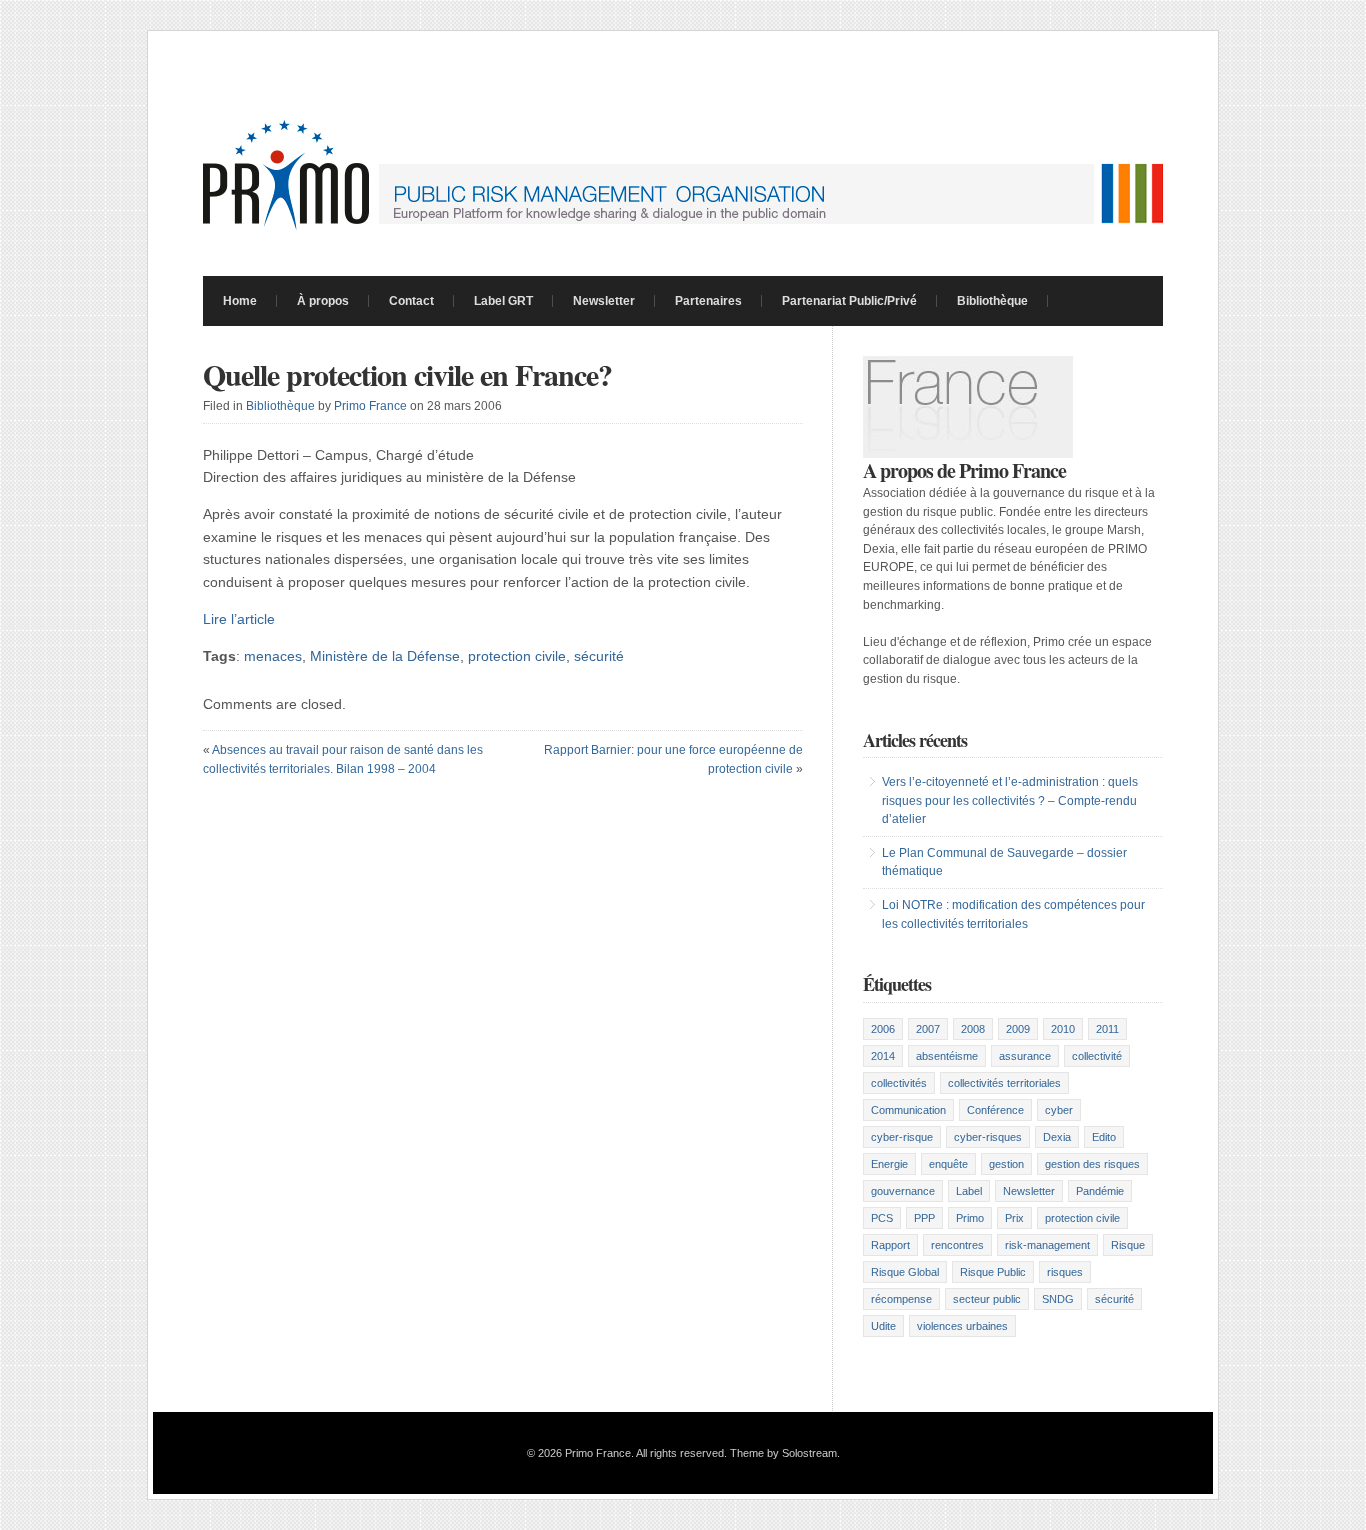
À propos (323, 301)
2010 (1063, 1029)
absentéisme (947, 1056)
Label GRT (503, 301)
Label (969, 1191)
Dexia (1057, 1137)
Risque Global (905, 1272)
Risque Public (993, 1272)
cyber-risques (988, 1137)
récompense (901, 1299)
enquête (948, 1164)
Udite (883, 1326)
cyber (1059, 1110)
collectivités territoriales (1004, 1083)
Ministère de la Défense (385, 656)
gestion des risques (1092, 1164)
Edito (1104, 1137)
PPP (924, 1218)
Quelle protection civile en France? (407, 374)
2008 (973, 1029)
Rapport (890, 1245)
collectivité (1097, 1056)
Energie (889, 1164)
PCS (882, 1218)
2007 (928, 1029)
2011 (1107, 1029)
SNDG (1058, 1299)
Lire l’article (239, 619)
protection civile (517, 656)
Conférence (995, 1110)
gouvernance (903, 1191)
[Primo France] (683, 231)
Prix (1014, 1218)
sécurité (599, 656)
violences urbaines (962, 1326)
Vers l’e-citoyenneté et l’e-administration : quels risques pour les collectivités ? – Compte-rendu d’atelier (1010, 800)
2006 (883, 1029)
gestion (1006, 1164)
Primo (970, 1218)
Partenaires (708, 301)
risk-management (1047, 1245)
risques (1065, 1272)
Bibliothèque (992, 301)
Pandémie (1100, 1191)
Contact (411, 301)
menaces (273, 656)
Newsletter (604, 301)
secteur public (987, 1299)
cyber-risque (902, 1137)
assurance (1025, 1056)
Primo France (370, 406)
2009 (1018, 1029)
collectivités (899, 1083)
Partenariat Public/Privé (849, 301)
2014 (883, 1056)
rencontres (957, 1245)
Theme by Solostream (783, 1453)
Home (240, 301)
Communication (908, 1110)
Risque (1128, 1245)
